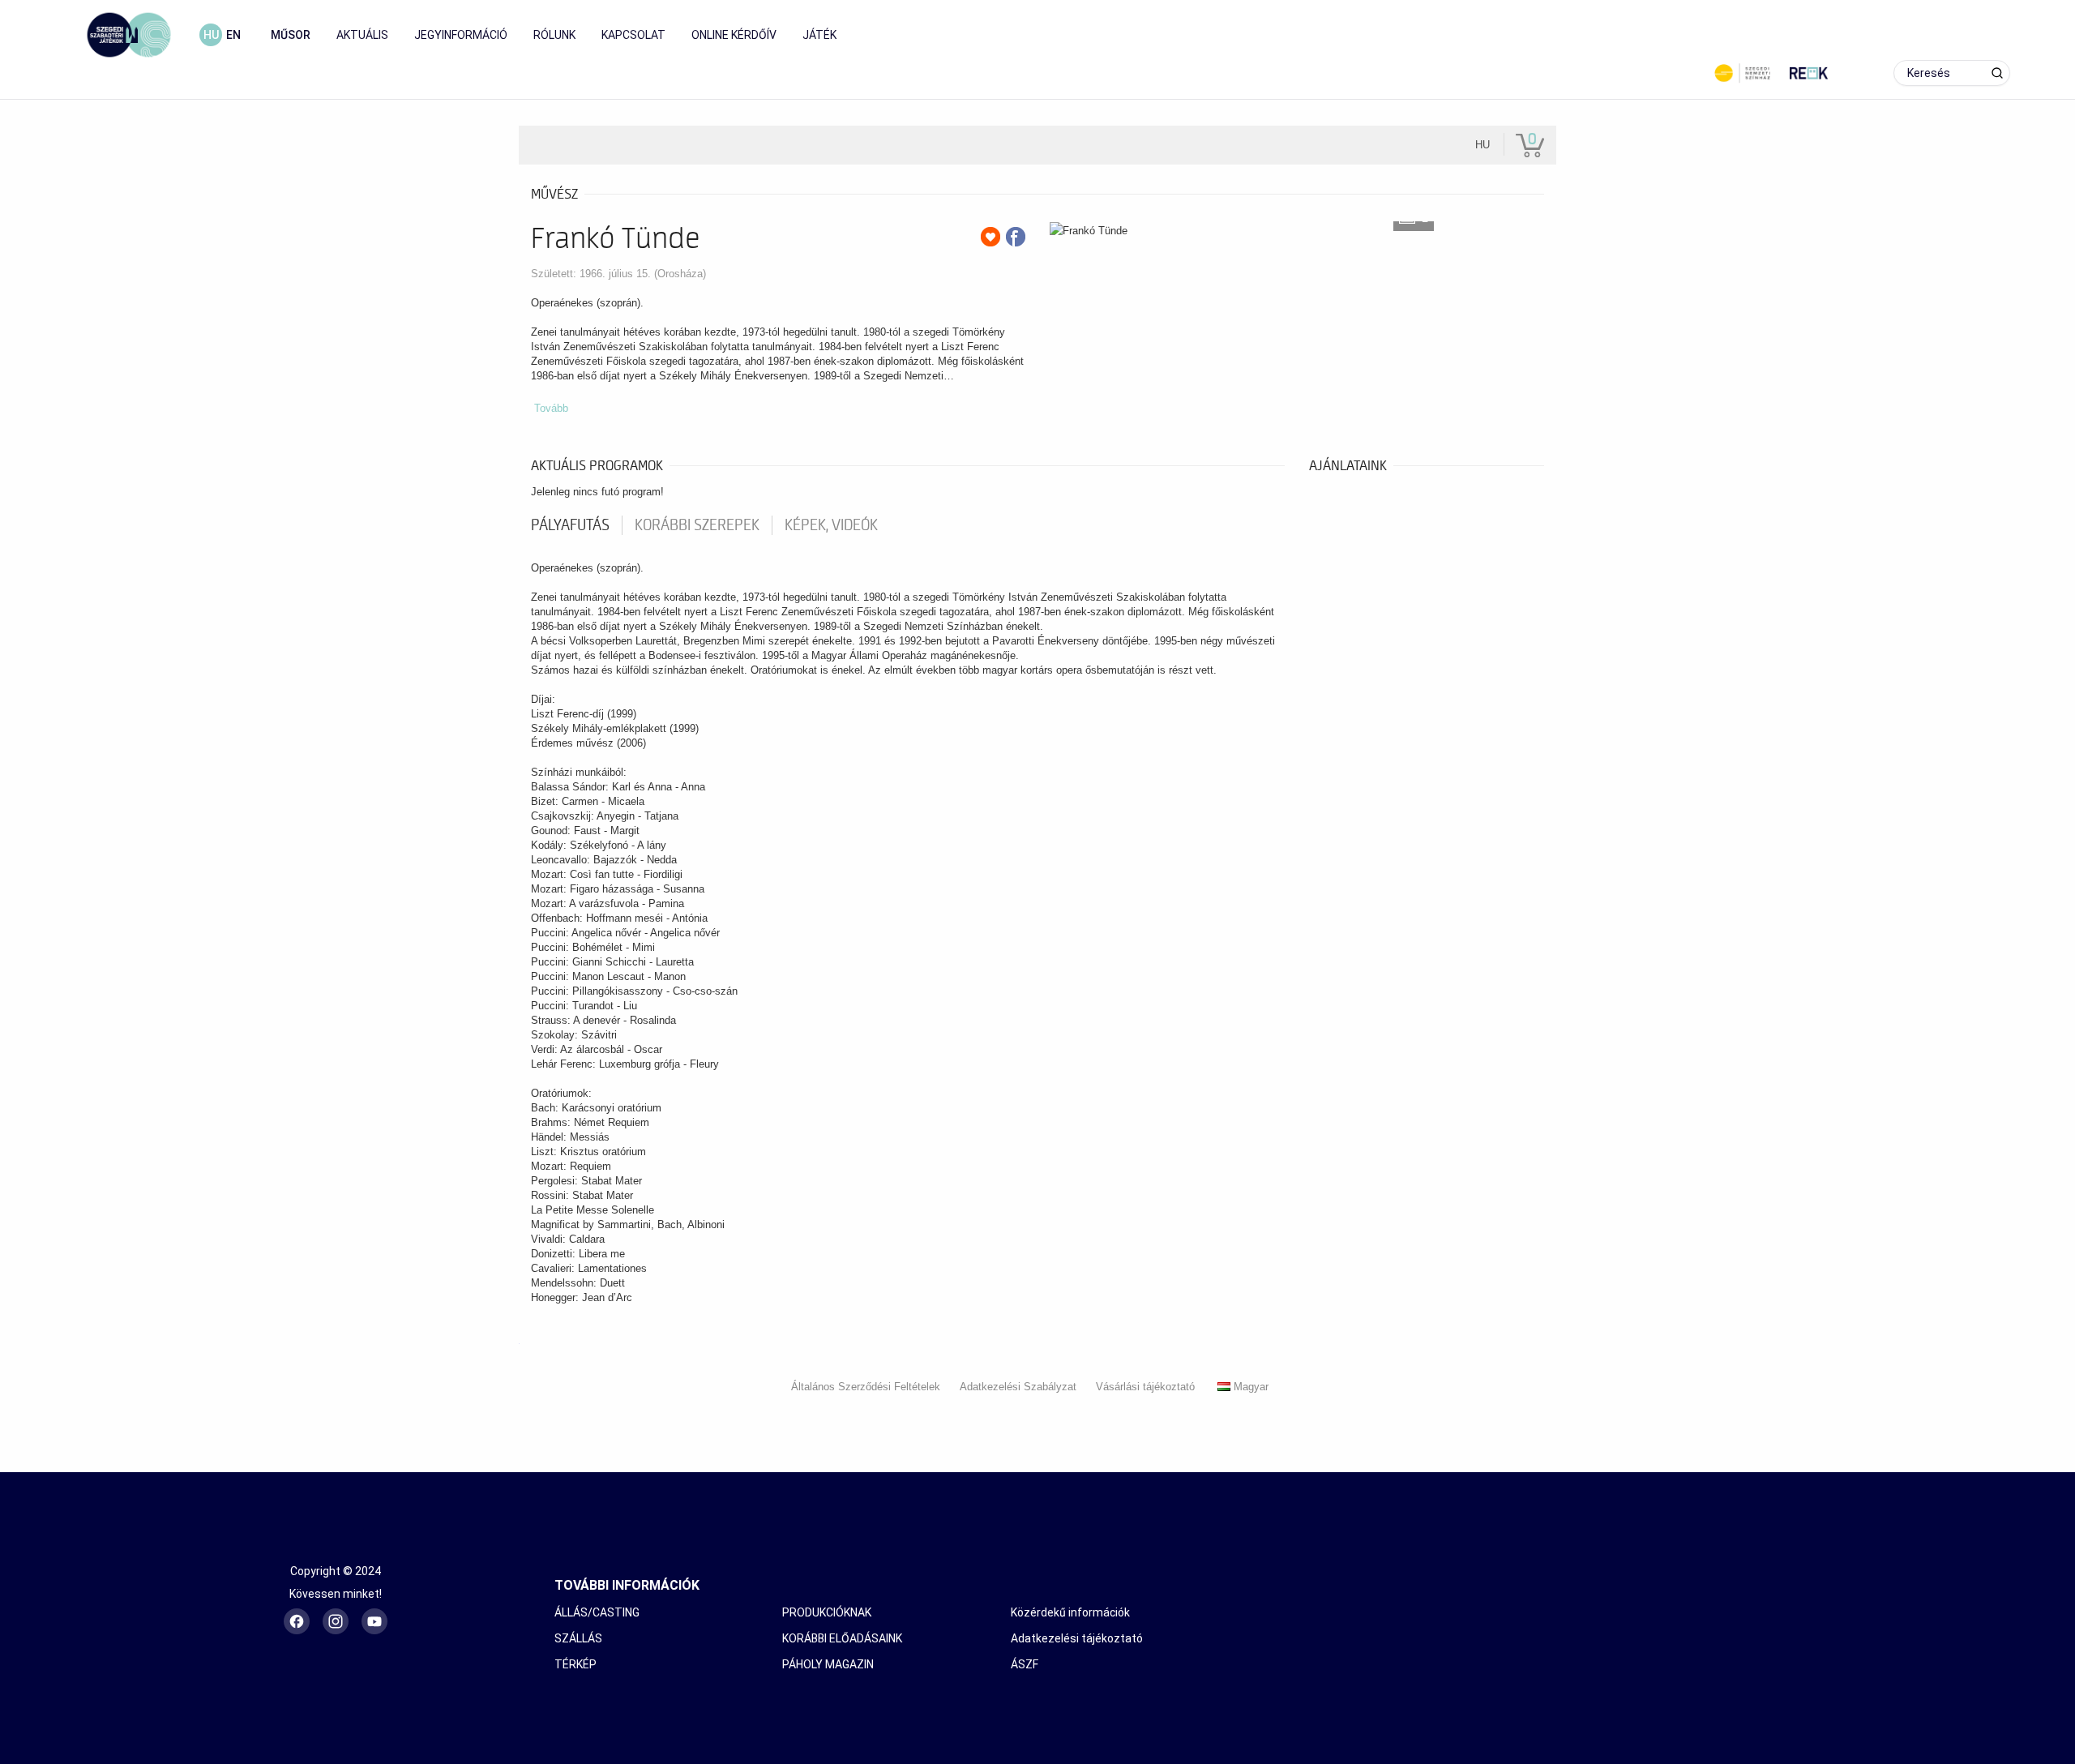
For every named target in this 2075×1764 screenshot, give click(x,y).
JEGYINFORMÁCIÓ (461, 35)
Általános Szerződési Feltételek (866, 1387)
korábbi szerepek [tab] (697, 525)
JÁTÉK (819, 35)
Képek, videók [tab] (831, 525)
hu (211, 35)
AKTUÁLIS (362, 35)
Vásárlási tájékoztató (1145, 1387)
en (233, 35)
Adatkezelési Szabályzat (1018, 1387)
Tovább (551, 408)
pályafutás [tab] (570, 525)
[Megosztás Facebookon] (1016, 237)
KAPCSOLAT (633, 35)
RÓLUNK (554, 35)
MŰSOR (291, 35)
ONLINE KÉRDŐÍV (734, 35)
